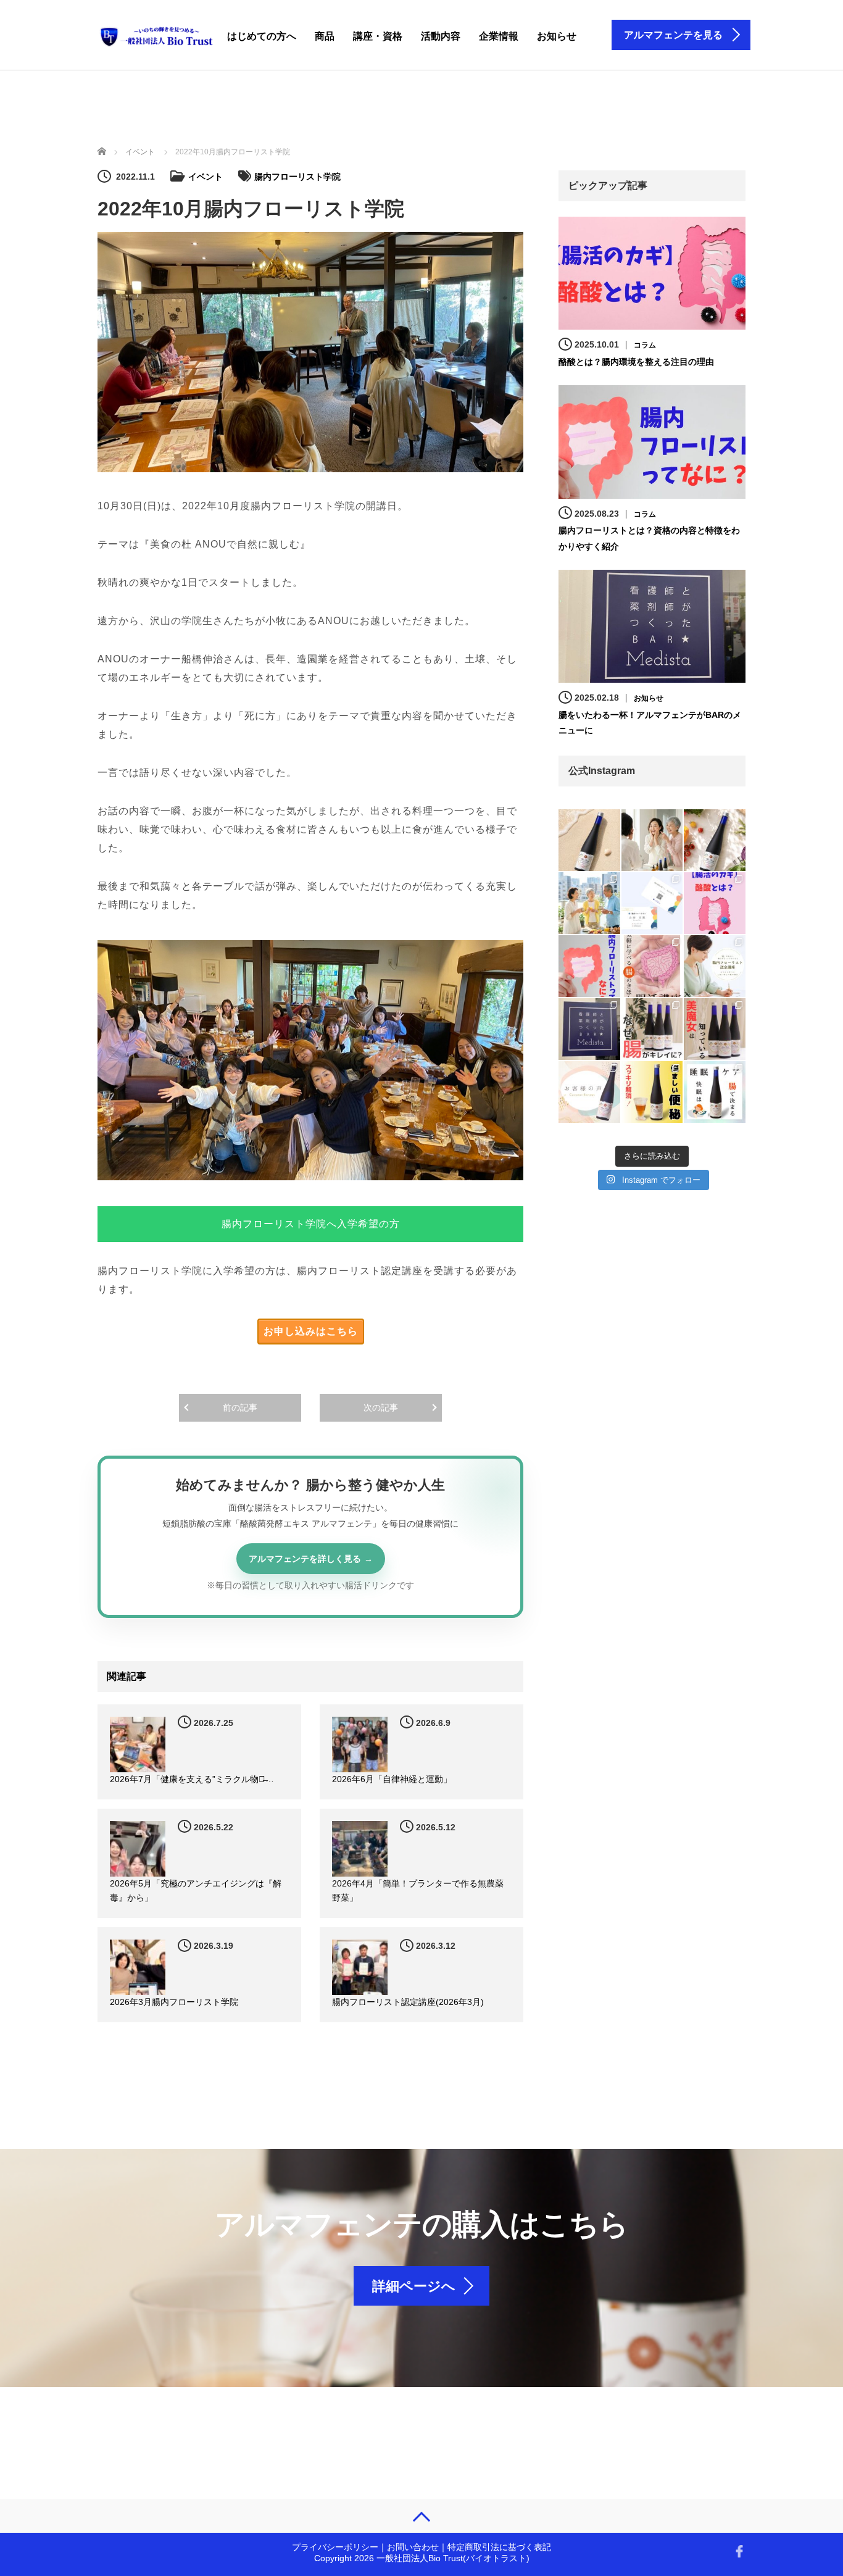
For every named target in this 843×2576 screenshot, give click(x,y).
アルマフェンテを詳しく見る (305, 1559)
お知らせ (557, 36)
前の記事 (240, 1407)
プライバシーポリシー (335, 2547)
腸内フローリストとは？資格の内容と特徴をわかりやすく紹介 (649, 538)
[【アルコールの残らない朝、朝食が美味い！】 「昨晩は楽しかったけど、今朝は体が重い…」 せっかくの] (589, 903)
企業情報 (499, 36)
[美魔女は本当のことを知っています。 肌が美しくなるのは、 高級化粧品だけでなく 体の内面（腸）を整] (715, 1029)
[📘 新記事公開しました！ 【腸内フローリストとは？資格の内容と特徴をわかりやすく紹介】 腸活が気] (589, 966)
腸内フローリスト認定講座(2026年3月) (408, 2002)
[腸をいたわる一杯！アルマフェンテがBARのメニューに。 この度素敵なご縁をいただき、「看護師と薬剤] (589, 1029)
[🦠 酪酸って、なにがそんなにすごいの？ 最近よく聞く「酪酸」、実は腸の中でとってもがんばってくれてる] (715, 903)
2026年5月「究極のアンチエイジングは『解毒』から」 (196, 1891)
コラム (645, 345)
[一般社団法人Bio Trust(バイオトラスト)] (157, 34)
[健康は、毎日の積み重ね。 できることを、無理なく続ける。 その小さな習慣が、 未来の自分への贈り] (715, 840)
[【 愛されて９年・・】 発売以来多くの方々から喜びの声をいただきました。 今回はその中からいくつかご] (589, 1092)
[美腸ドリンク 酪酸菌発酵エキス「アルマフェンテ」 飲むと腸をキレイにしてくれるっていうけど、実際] (652, 1029)
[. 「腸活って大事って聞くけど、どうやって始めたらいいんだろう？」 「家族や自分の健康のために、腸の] (715, 966)
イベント (206, 177)
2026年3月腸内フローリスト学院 (174, 2002)
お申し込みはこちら (311, 1331)
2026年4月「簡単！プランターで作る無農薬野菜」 (418, 1891)
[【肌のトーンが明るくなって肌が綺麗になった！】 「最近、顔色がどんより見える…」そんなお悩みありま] (652, 840)
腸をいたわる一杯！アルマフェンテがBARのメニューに (650, 723)
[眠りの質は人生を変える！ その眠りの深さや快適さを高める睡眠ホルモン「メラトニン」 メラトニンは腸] (715, 1092)
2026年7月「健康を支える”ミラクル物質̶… (192, 1779)
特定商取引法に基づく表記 (499, 2547)
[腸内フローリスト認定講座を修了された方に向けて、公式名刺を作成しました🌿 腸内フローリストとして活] (652, 903)
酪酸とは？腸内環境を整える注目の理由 (636, 362)
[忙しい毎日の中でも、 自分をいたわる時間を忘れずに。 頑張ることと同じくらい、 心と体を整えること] (589, 840)
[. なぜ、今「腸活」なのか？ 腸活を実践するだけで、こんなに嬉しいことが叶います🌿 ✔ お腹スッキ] (652, 966)
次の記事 (381, 1407)
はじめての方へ (262, 36)
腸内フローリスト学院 (297, 177)
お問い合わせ (413, 2547)
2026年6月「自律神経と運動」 (392, 1779)
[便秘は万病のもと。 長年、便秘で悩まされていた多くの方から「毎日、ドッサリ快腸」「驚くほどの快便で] (652, 1092)
